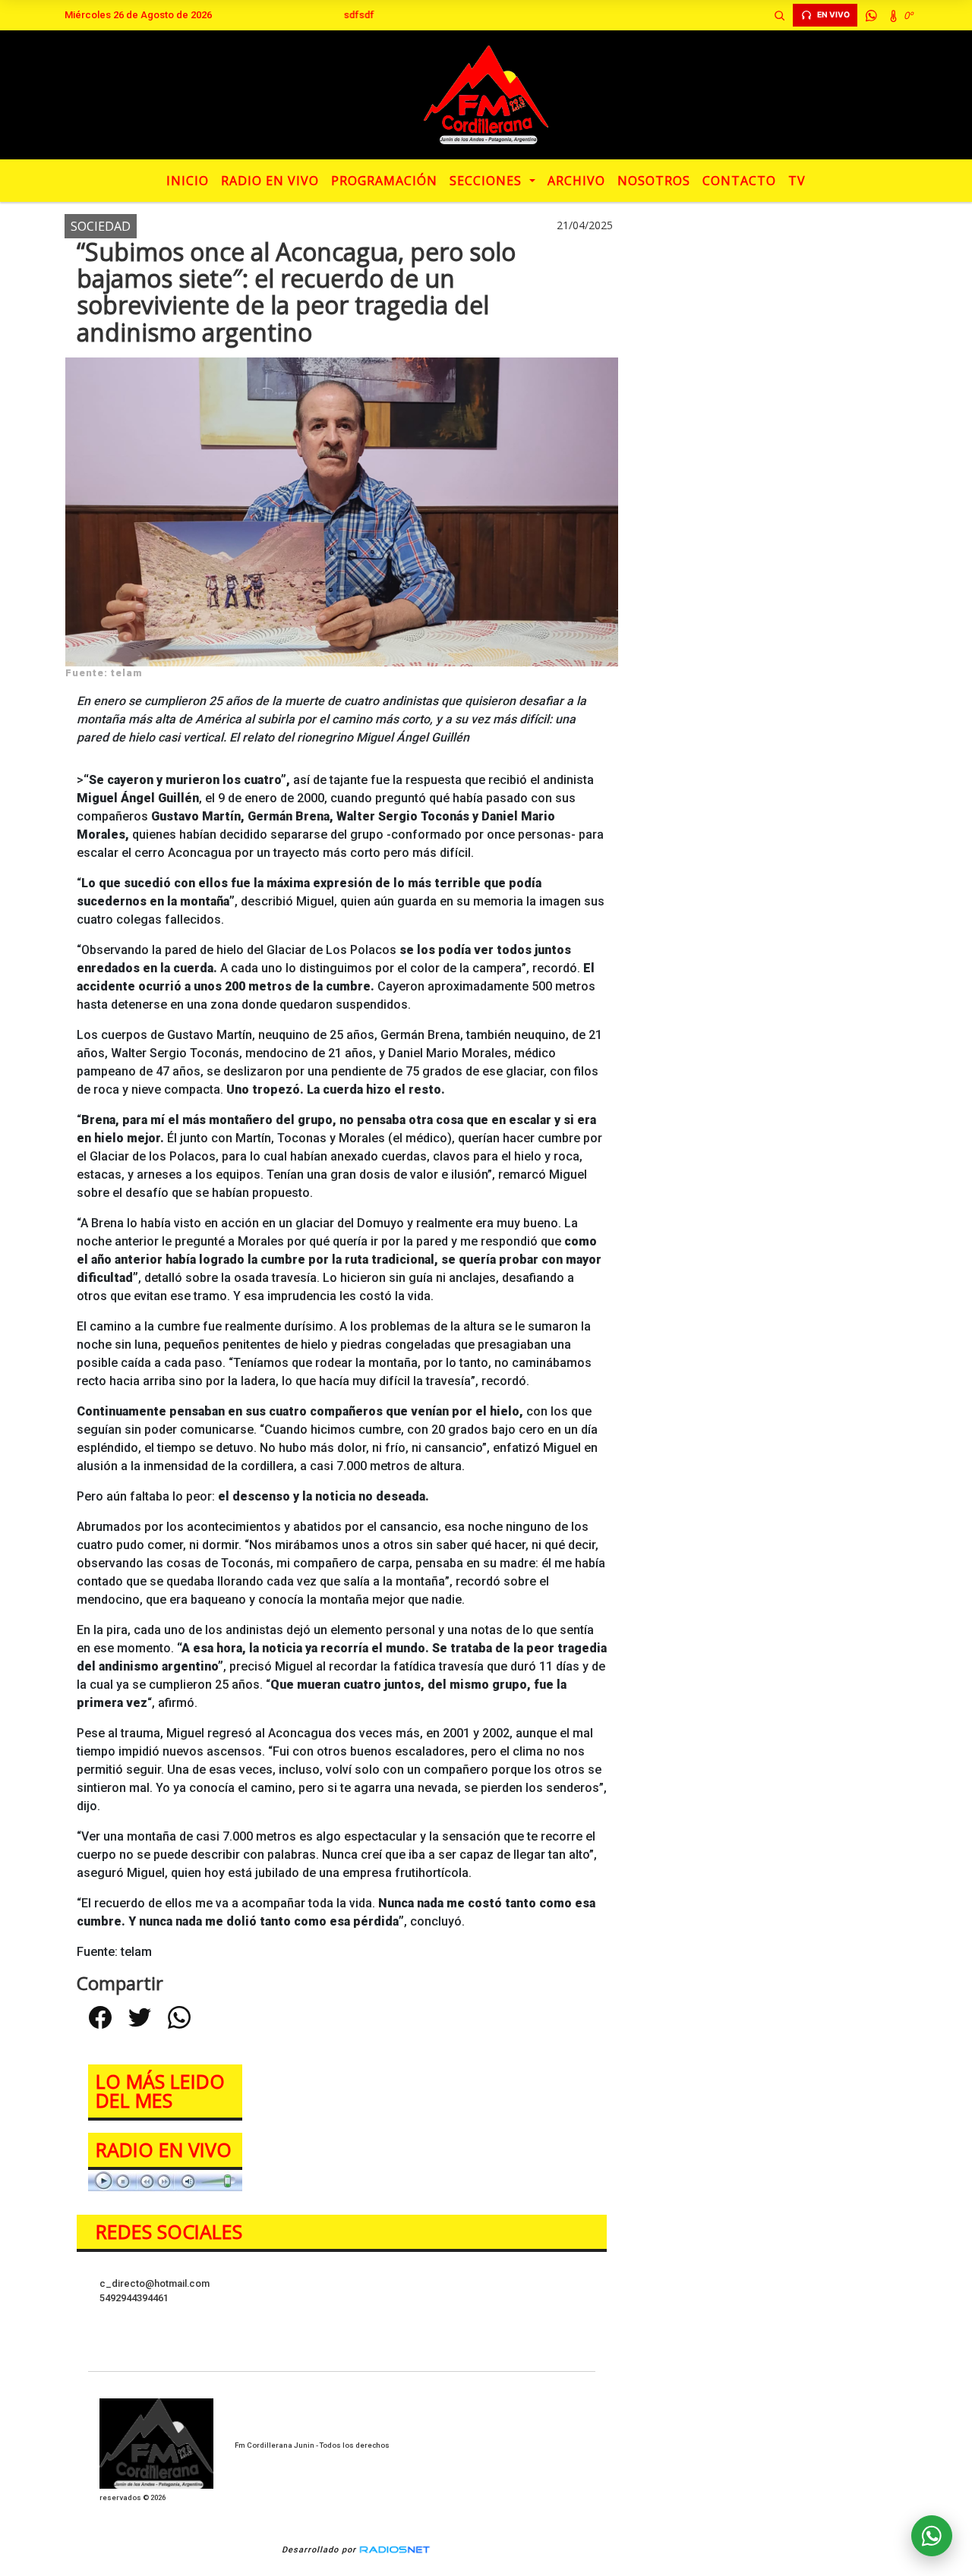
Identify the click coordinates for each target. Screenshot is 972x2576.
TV (797, 181)
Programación (384, 181)
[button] (779, 15)
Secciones (488, 181)
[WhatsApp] (871, 15)
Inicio (188, 181)
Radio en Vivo (270, 181)
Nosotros (654, 181)
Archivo (576, 181)
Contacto (739, 181)
